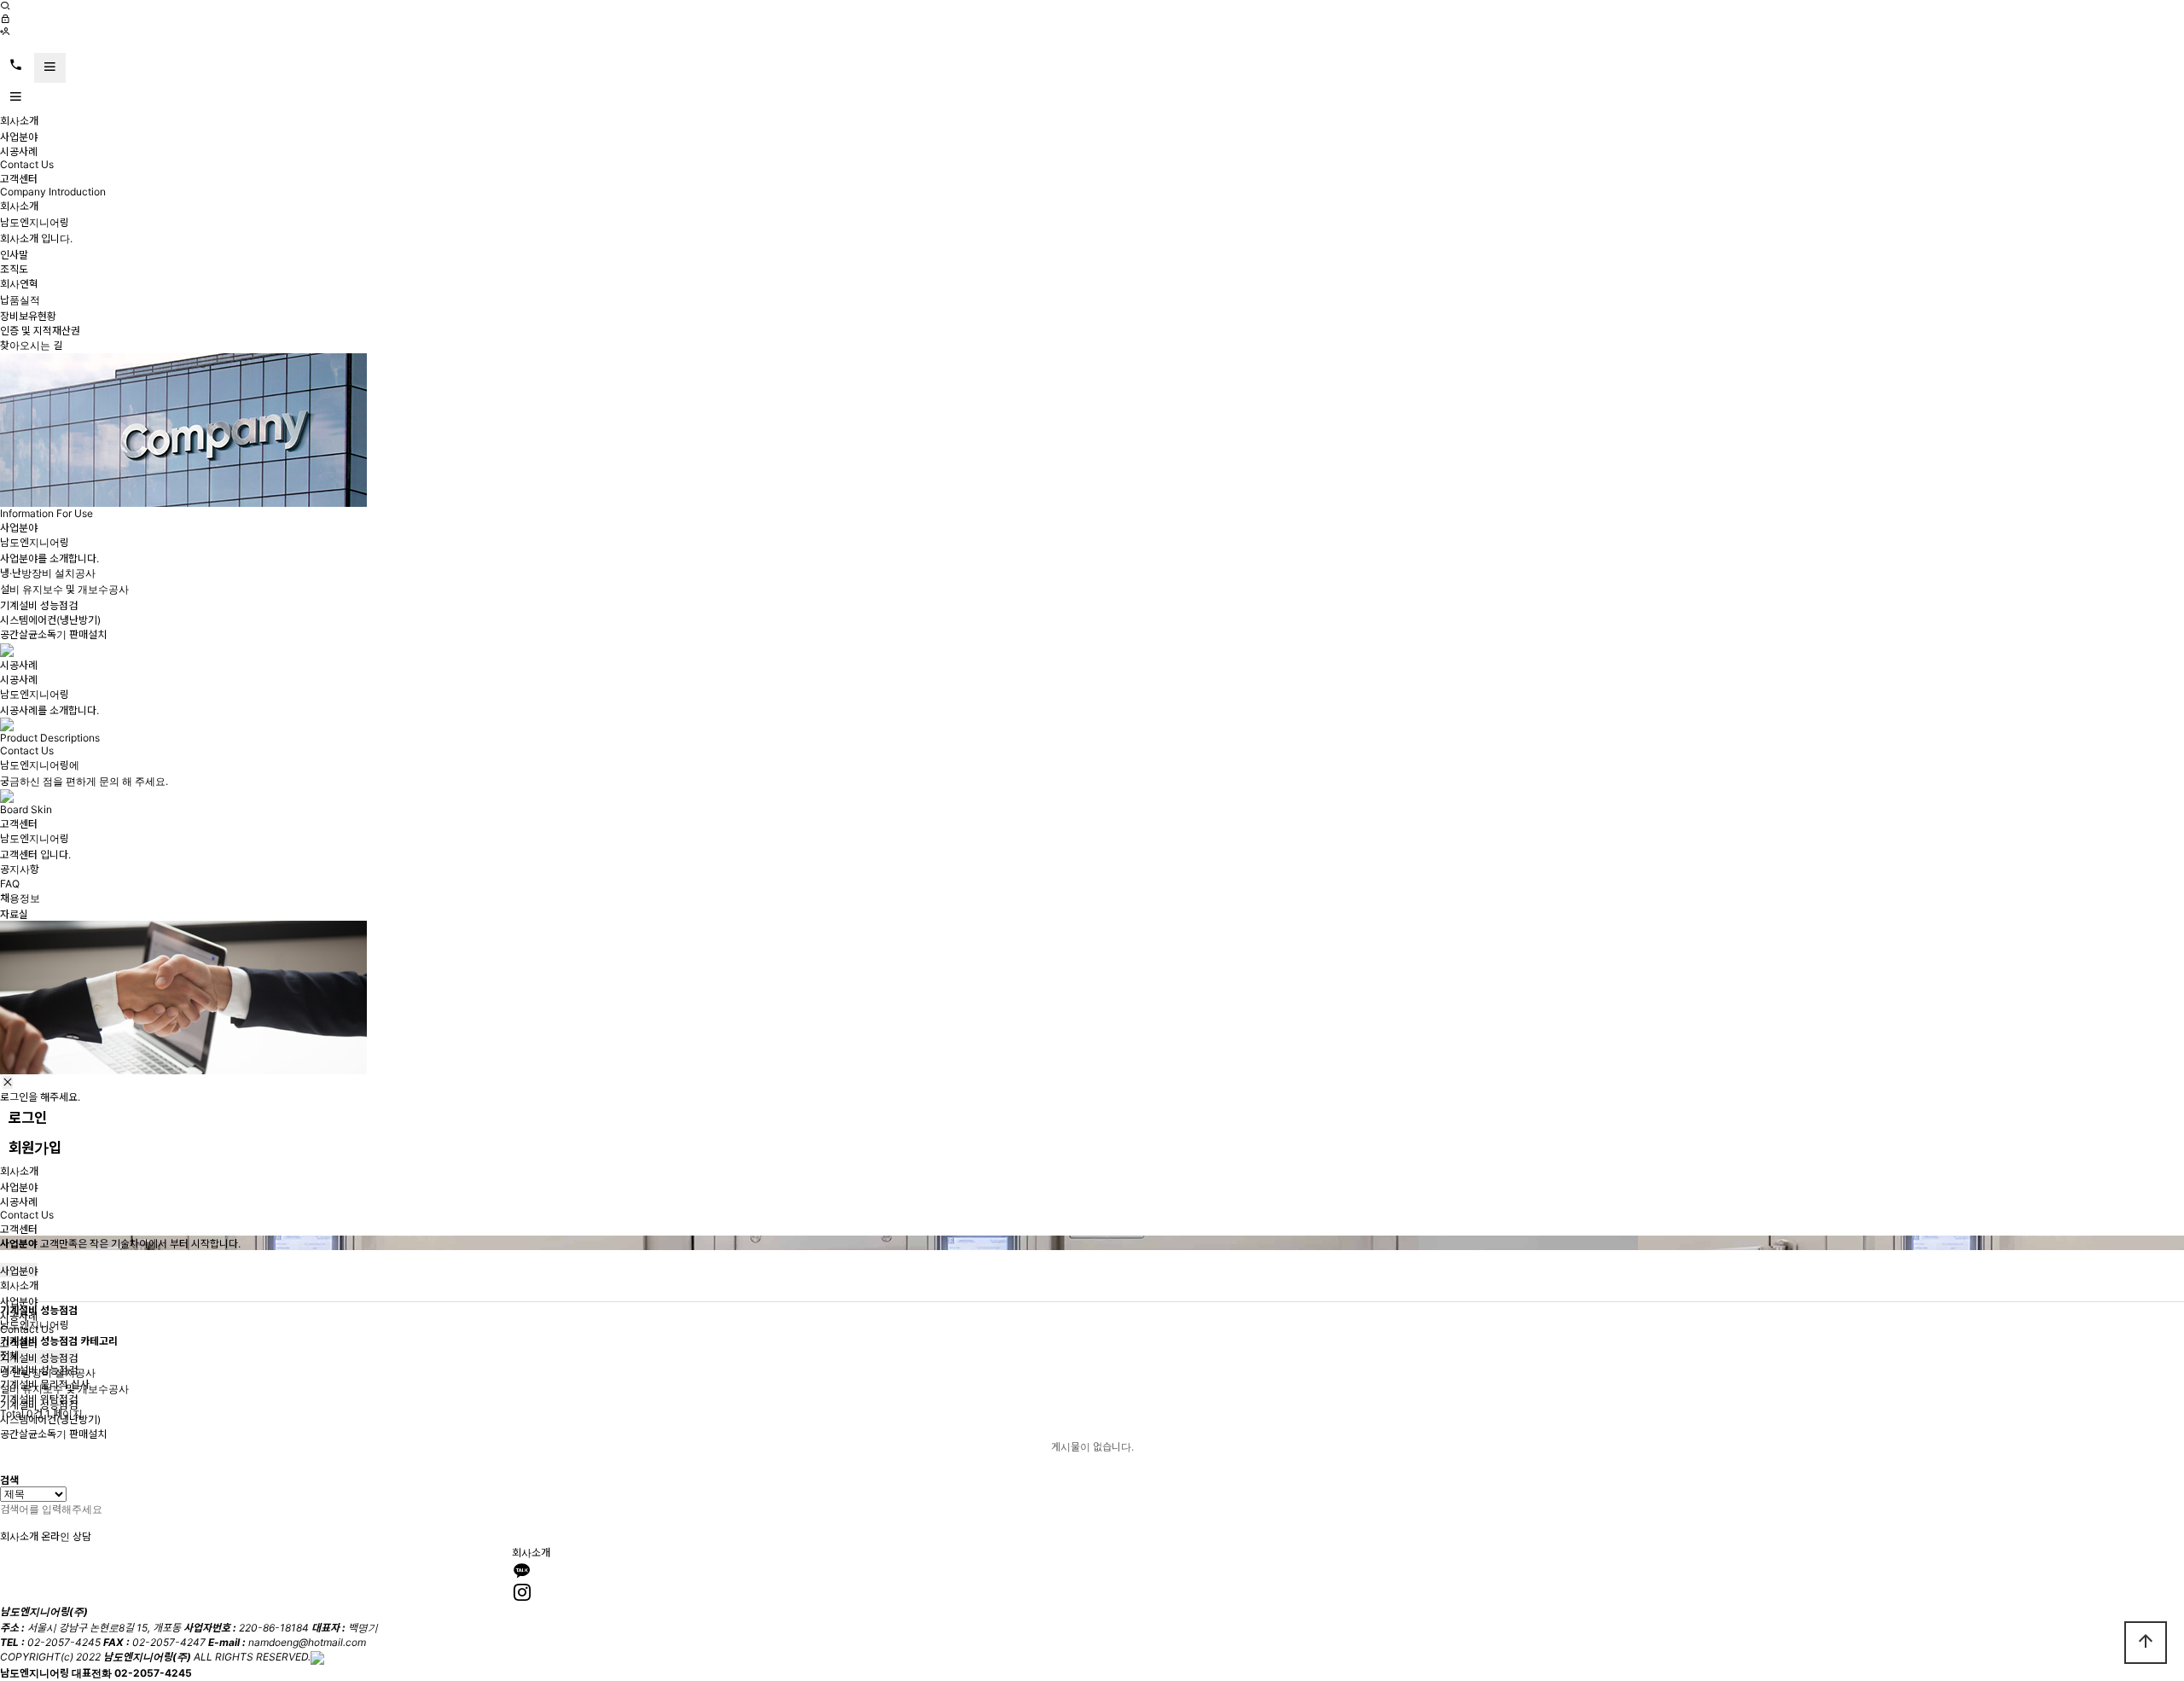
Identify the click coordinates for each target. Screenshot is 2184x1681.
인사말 (14, 255)
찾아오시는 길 (31, 345)
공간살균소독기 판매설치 (53, 634)
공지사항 (20, 869)
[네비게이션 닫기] (8, 1082)
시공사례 (19, 151)
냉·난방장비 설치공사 (48, 573)
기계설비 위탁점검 (39, 1399)
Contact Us (27, 164)
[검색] (5, 6)
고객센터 (19, 179)
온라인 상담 (66, 1536)
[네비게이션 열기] (50, 68)
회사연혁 (19, 284)
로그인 (28, 1118)
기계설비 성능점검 (39, 605)
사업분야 (19, 137)
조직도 (14, 269)
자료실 (14, 914)
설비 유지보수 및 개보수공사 (64, 589)
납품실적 (20, 300)
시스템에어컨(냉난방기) (50, 620)
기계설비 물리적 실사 (45, 1384)
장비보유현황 (28, 316)
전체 (9, 1355)
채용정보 (20, 898)
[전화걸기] (16, 66)
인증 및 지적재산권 (40, 331)
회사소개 (19, 121)
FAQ (10, 884)
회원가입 (35, 1148)
